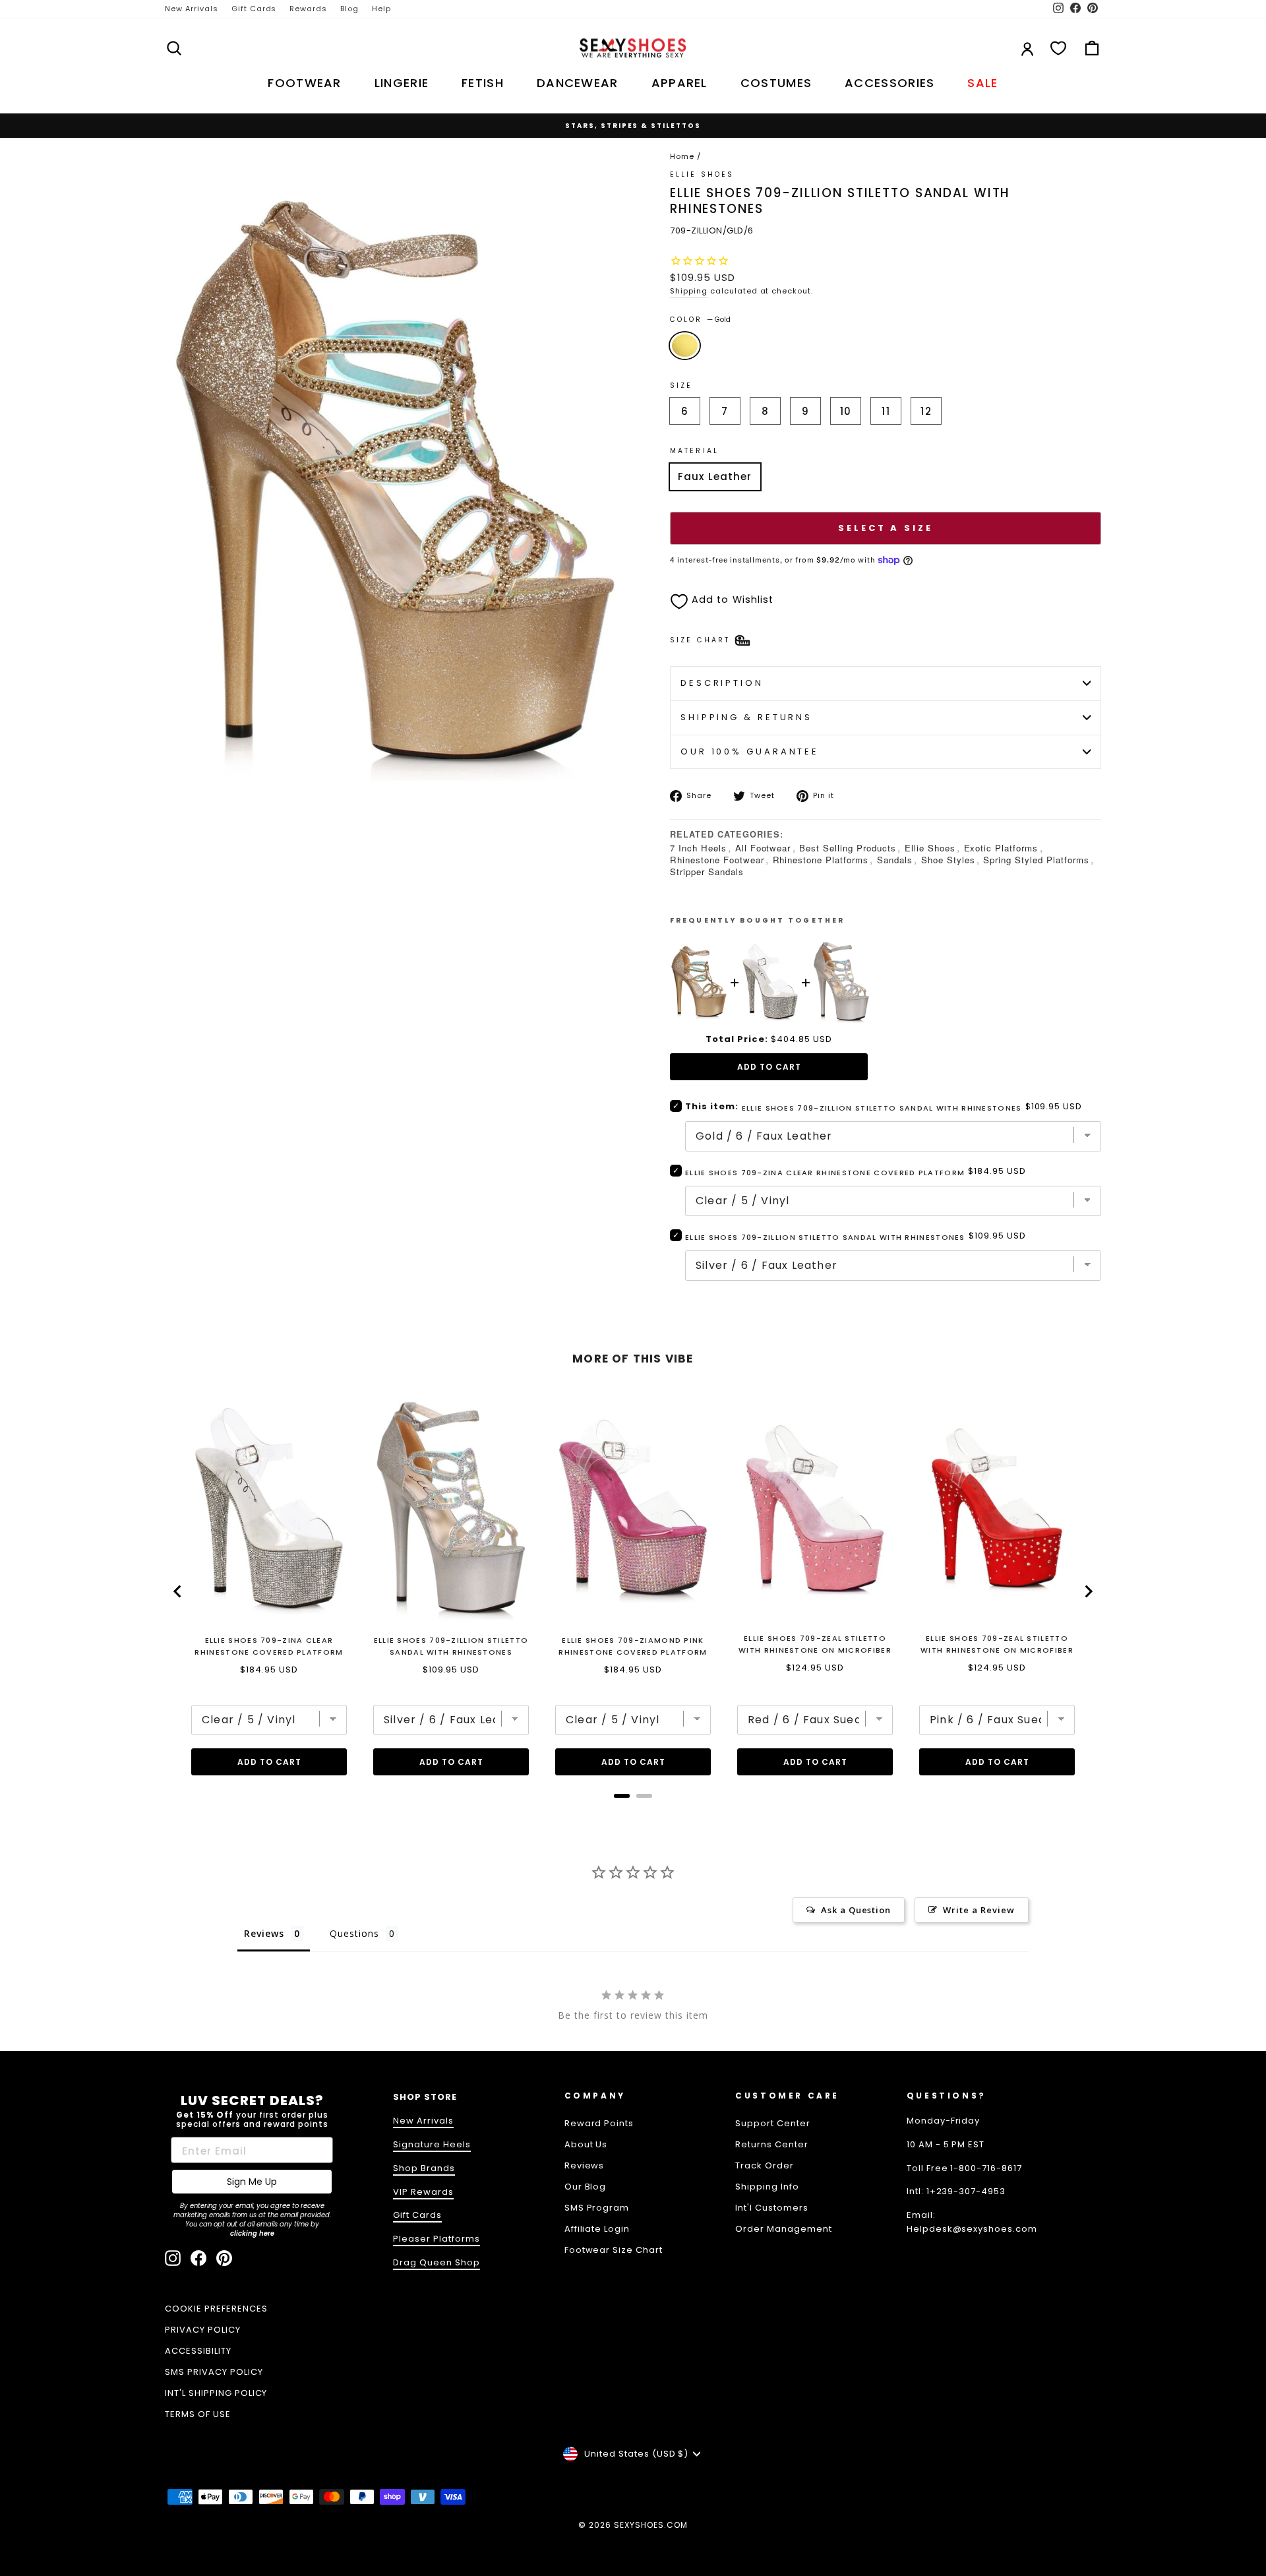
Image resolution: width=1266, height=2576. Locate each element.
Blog (349, 9)
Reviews (585, 2165)
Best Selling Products (847, 848)
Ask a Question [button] (856, 1910)
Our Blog (586, 2187)
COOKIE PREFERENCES (216, 2309)
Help (381, 9)
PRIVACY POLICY (203, 2330)
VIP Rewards (423, 2192)
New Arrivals (192, 9)
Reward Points (599, 2123)
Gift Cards (254, 9)
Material (694, 451)
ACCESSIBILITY (198, 2351)
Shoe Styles (948, 860)
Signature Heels (432, 2144)
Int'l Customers (772, 2208)
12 (926, 411)
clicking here (252, 2233)
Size (681, 385)
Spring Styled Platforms (1036, 860)
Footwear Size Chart (614, 2250)
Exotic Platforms (1001, 848)
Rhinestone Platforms (821, 860)
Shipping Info (767, 2187)
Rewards (308, 9)
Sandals (895, 860)
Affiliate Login (597, 2229)
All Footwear (763, 848)
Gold (685, 346)
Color (700, 320)
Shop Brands (424, 2168)
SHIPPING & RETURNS (746, 717)
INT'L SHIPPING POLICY (216, 2393)
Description (722, 683)
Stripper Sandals (707, 872)
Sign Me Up (252, 2182)
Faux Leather (715, 476)
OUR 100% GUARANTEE (750, 751)
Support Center (773, 2123)
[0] (1058, 48)
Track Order (765, 2165)
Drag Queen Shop (437, 2262)
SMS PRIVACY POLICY (214, 2372)
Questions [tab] (354, 1933)
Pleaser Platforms (437, 2239)
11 (886, 411)
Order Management (784, 2229)
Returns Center (772, 2144)
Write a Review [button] (979, 1910)
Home (682, 156)
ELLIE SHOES (702, 174)
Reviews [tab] (264, 1933)
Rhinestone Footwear (717, 860)
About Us (586, 2144)
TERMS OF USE (198, 2414)
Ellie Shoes (930, 848)
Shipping (689, 291)
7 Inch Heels (698, 848)
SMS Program (597, 2208)
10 (846, 411)
